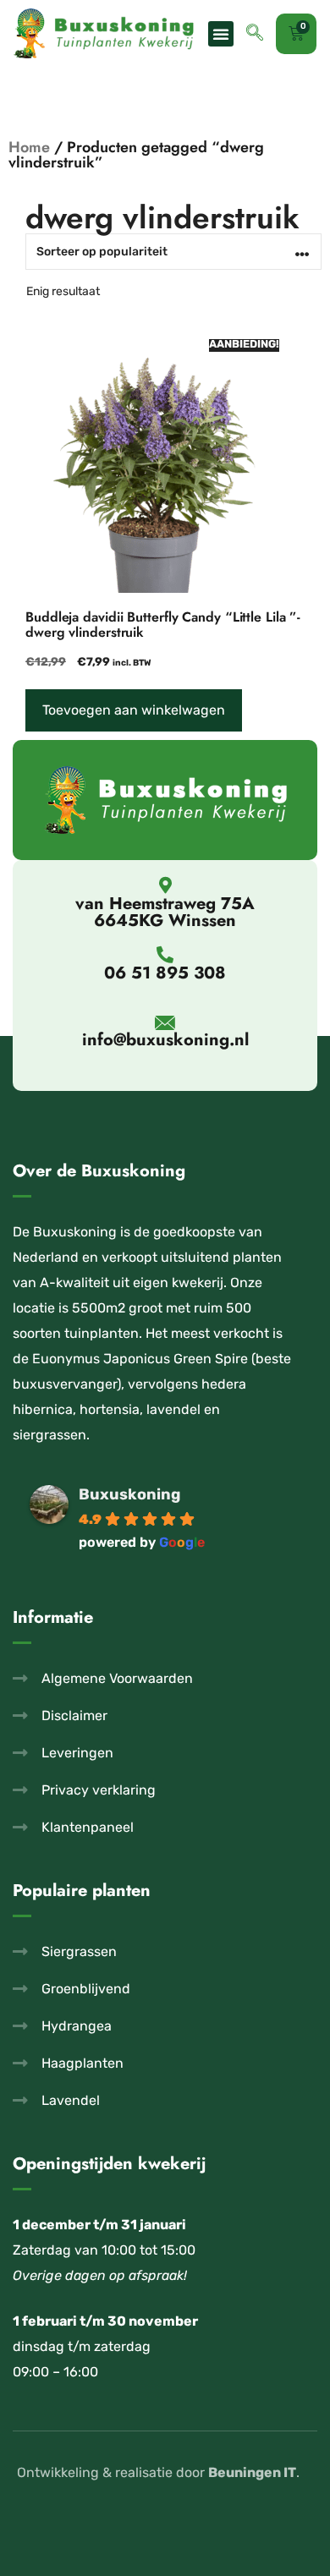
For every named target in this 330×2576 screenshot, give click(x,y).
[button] (221, 34)
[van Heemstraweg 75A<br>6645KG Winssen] (165, 885)
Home (29, 147)
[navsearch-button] (255, 34)
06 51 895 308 (165, 973)
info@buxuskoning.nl (165, 1040)
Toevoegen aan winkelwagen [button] (134, 710)
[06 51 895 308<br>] (165, 955)
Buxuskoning (129, 1494)
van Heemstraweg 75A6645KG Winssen (165, 912)
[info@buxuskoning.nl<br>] (165, 1023)
